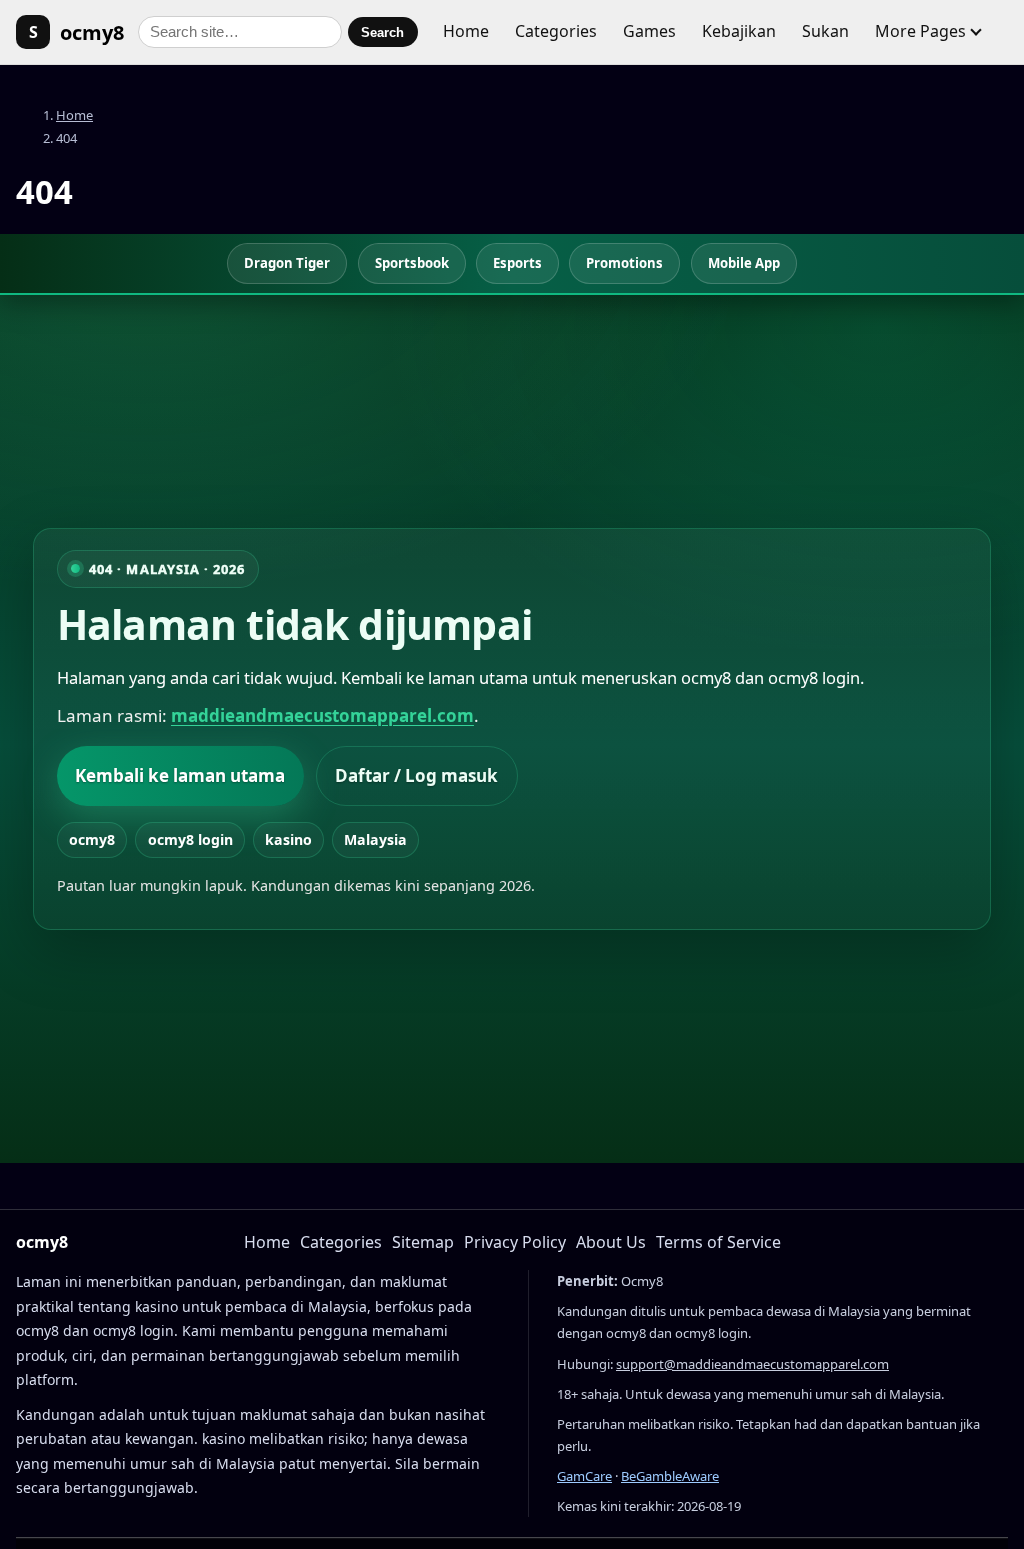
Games (649, 31)
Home (466, 31)
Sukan (825, 31)
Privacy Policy (515, 1242)
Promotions (624, 263)
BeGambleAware (670, 1476)
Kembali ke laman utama (180, 775)
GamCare (584, 1476)
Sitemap (423, 1242)
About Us (611, 1242)
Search (382, 32)
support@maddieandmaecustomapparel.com (752, 1364)
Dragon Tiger (287, 263)
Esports (517, 263)
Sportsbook (412, 263)
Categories (556, 31)
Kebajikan (739, 31)
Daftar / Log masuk (416, 775)
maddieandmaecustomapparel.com (322, 715)
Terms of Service (718, 1242)
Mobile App (744, 263)
